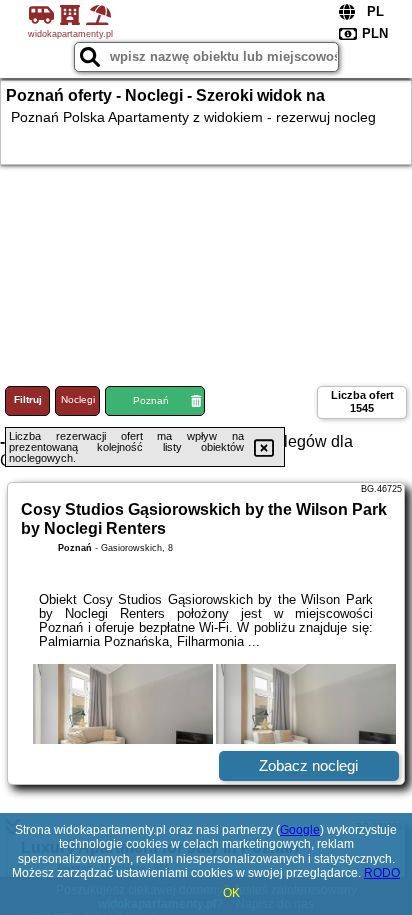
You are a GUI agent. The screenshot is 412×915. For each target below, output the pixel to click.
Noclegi (78, 399)
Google (300, 830)
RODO (382, 873)
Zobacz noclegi (308, 765)
